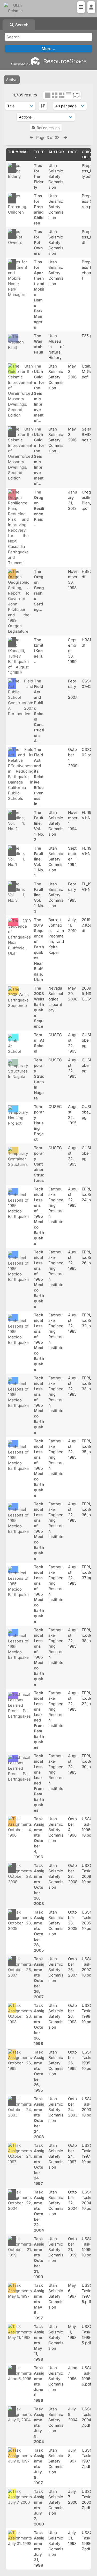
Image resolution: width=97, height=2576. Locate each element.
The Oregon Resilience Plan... (39, 508)
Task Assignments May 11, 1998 (39, 2343)
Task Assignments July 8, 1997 (39, 2466)
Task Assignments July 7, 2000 (39, 2508)
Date (73, 152)
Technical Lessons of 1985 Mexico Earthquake (39, 1216)
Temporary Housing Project (39, 1123)
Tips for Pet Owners (38, 242)
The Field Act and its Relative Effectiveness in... (39, 777)
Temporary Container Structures (39, 1164)
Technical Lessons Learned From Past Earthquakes (39, 1720)
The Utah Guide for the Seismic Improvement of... (39, 393)
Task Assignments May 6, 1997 (39, 2302)
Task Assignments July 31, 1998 (39, 2549)
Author (56, 152)
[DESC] (43, 106)
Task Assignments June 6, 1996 (39, 2384)
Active (12, 80)
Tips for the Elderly (39, 176)
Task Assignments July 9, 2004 (39, 2425)
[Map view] (76, 96)
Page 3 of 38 (48, 137)
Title (39, 152)
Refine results (48, 128)
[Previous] (31, 137)
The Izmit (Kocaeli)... (39, 651)
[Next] (65, 137)
